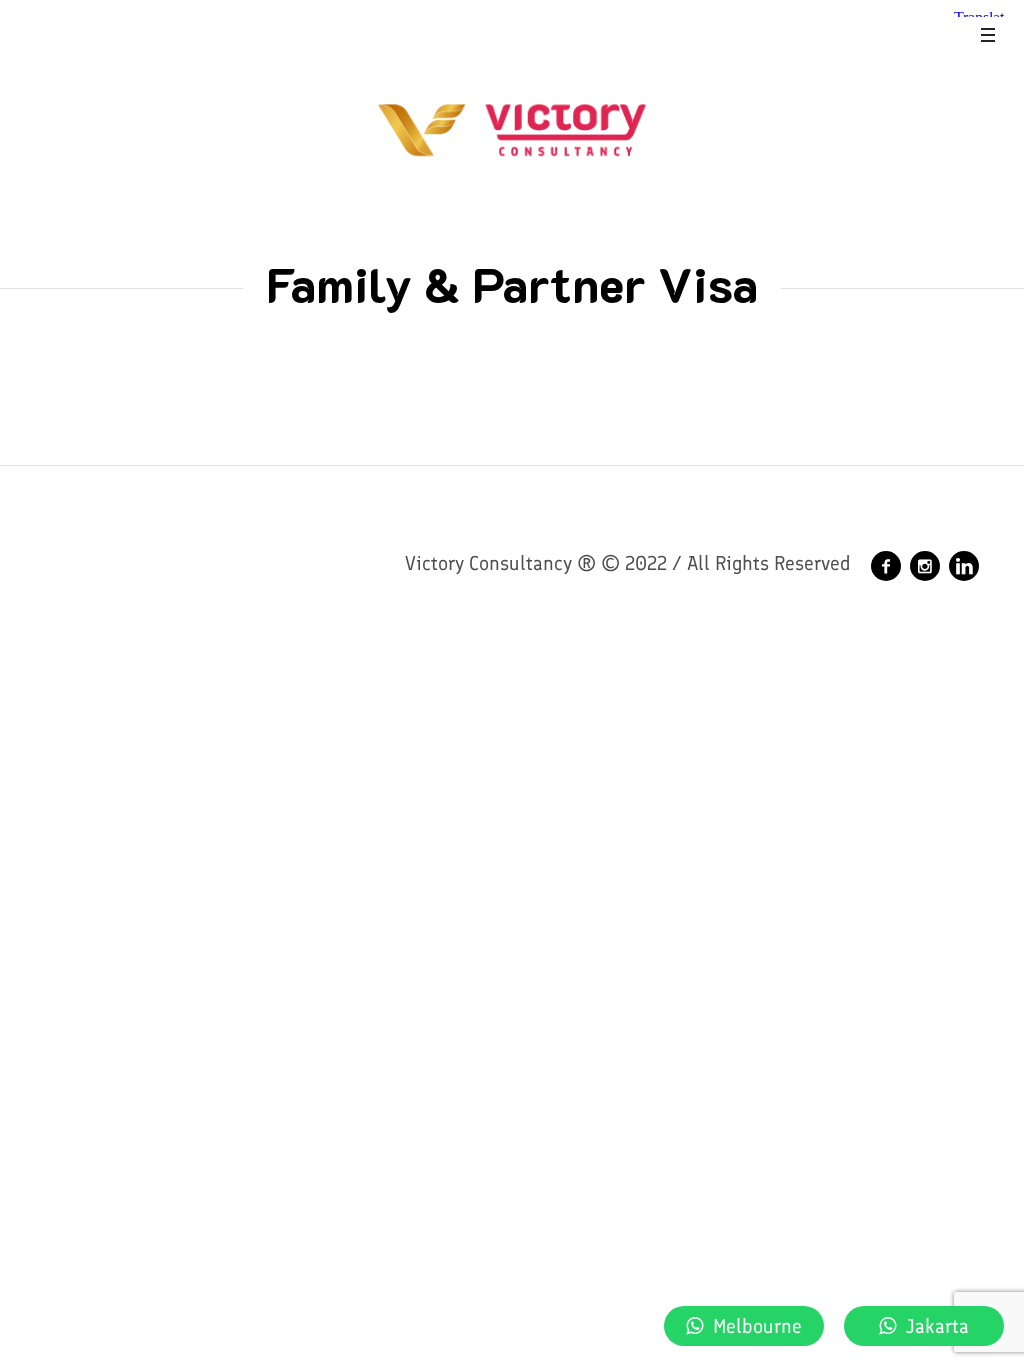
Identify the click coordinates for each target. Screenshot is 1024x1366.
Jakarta (937, 1326)
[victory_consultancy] (925, 566)
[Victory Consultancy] (886, 566)
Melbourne (757, 1326)
